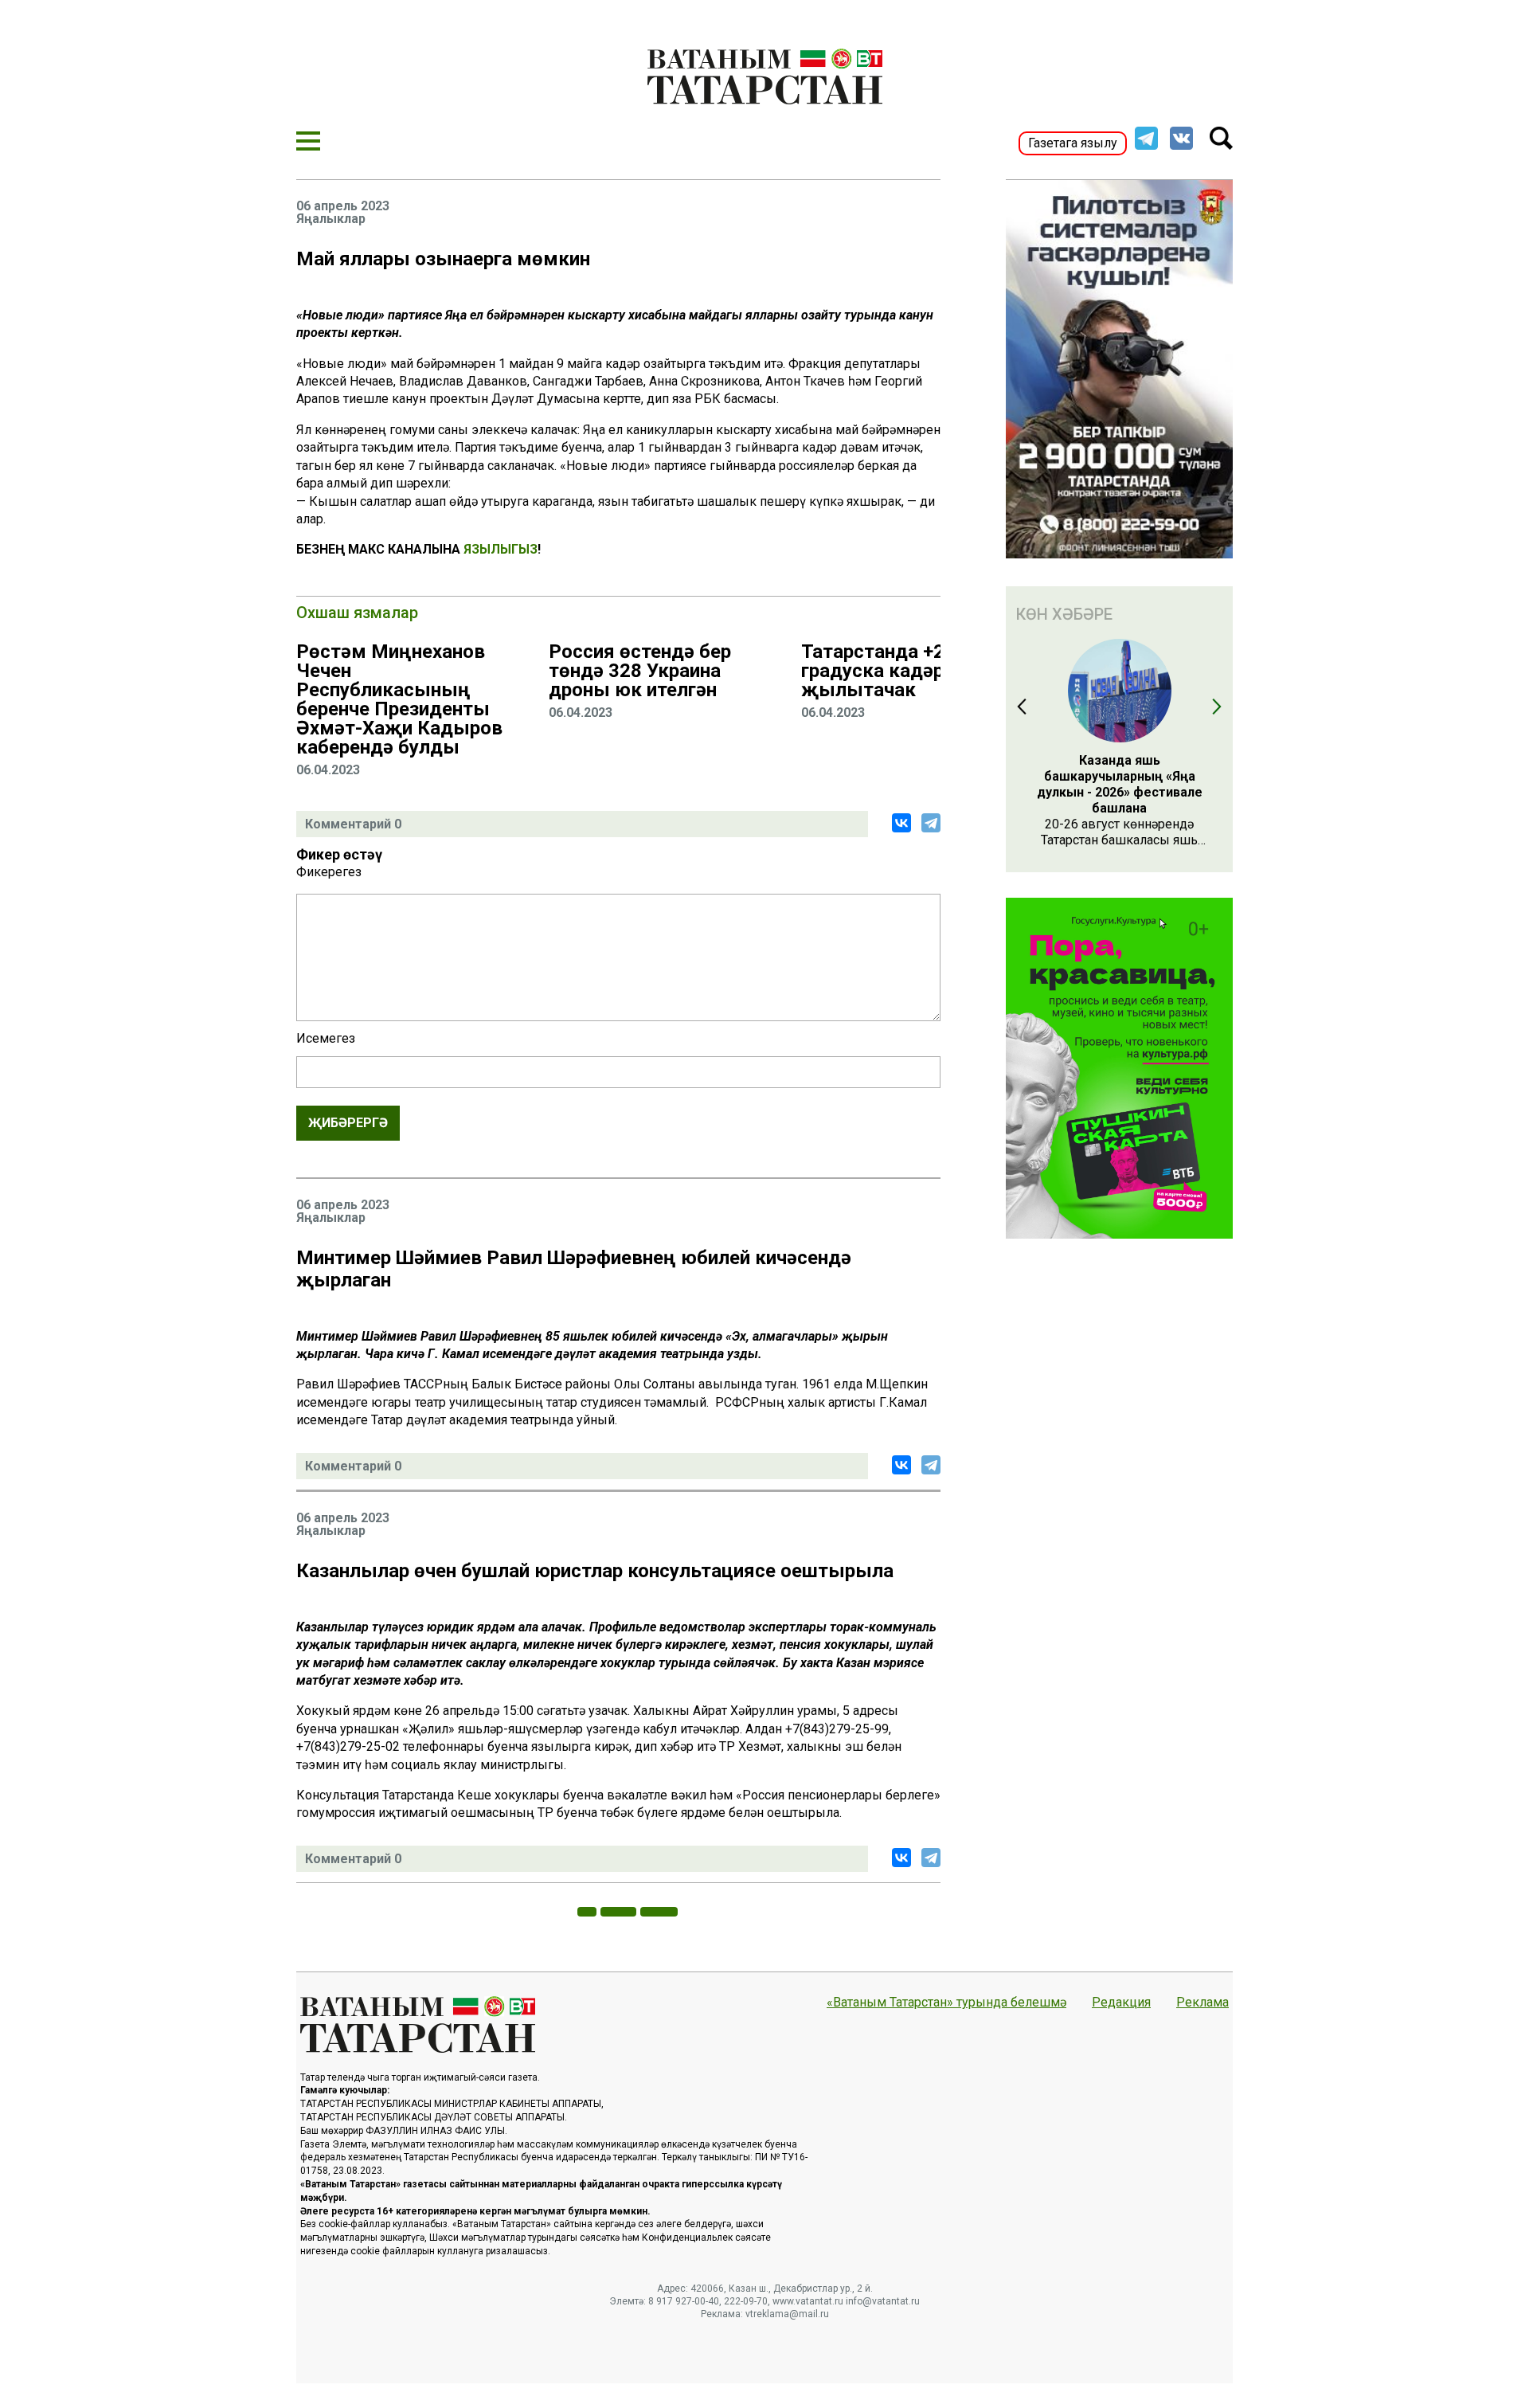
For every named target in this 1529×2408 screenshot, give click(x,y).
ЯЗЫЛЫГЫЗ (501, 549)
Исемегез (326, 1039)
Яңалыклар (331, 219)
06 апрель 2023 (343, 206)
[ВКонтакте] (901, 823)
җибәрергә (348, 1123)
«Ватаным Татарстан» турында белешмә (946, 2003)
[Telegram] (931, 823)
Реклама (1202, 2003)
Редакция (1121, 2003)
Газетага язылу (1073, 143)
